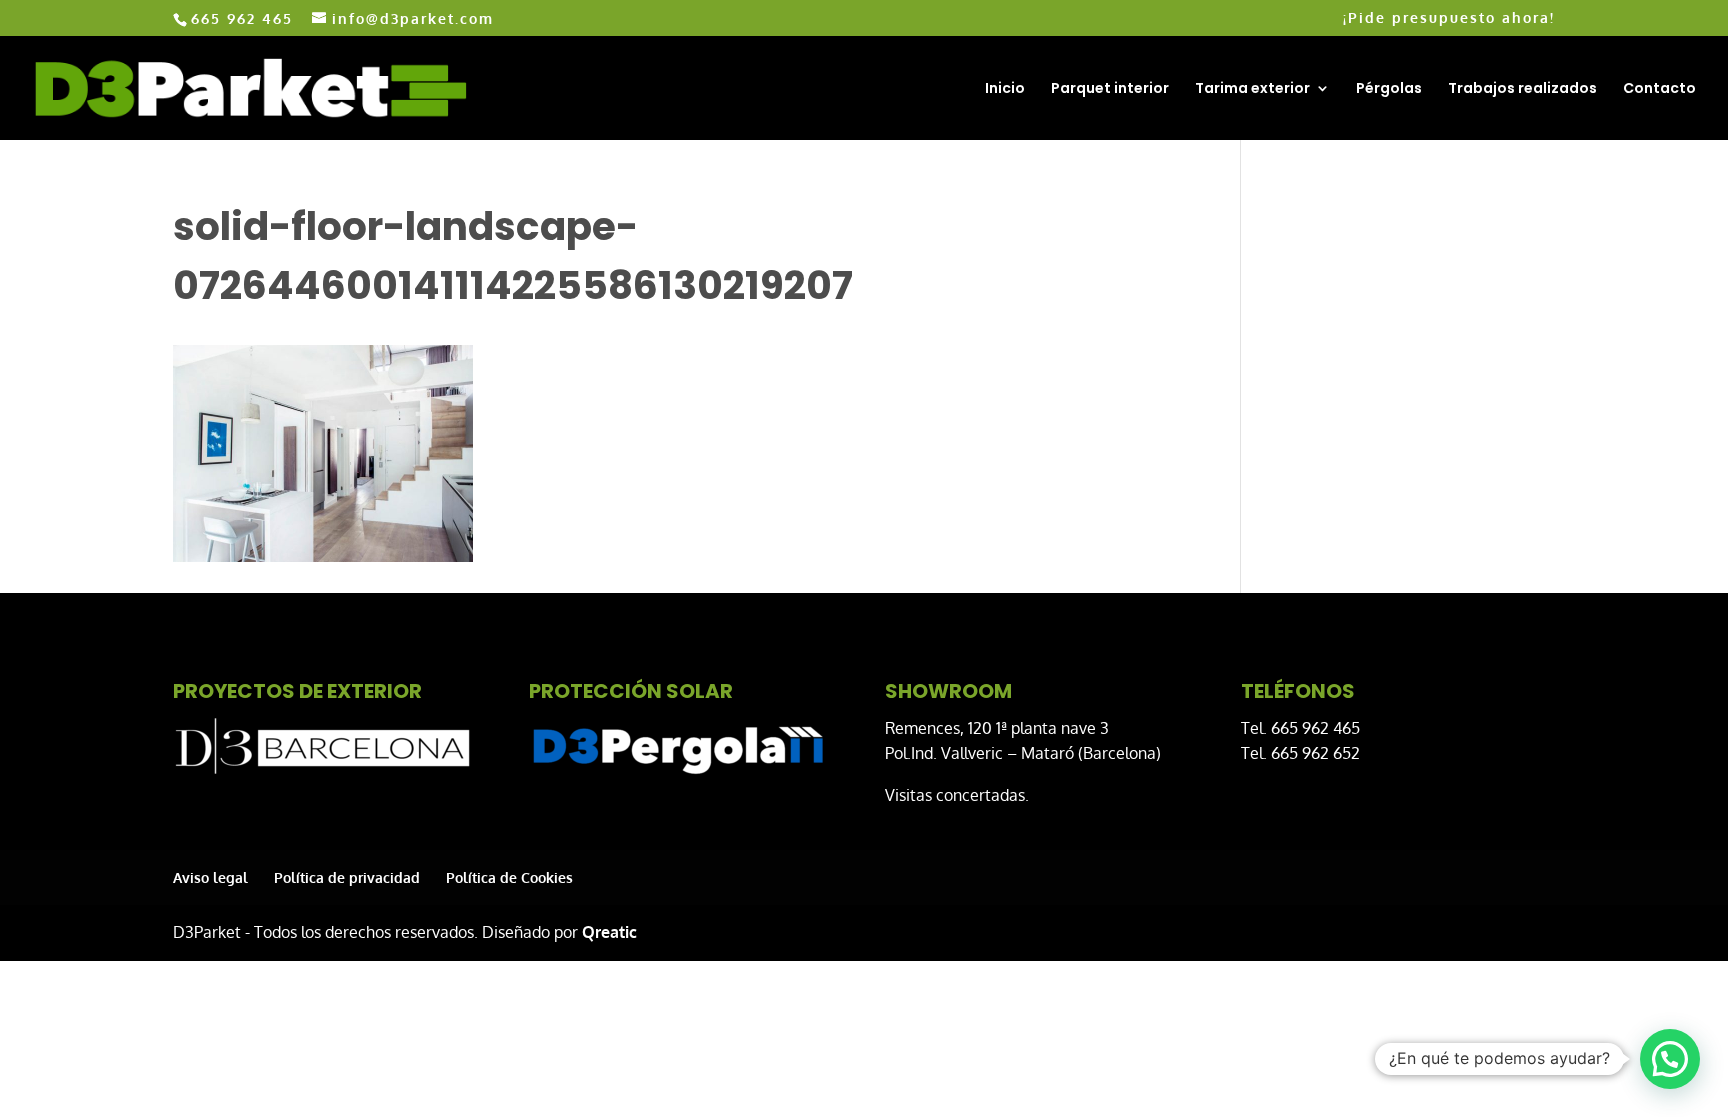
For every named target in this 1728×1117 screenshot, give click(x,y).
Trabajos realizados (1522, 89)
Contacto (1659, 89)
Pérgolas (1389, 89)
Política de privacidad (347, 877)
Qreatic (609, 932)
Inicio (1005, 89)
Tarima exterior (1252, 89)
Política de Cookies (509, 877)
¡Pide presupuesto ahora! (1449, 18)
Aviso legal (210, 877)
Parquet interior (1110, 89)
